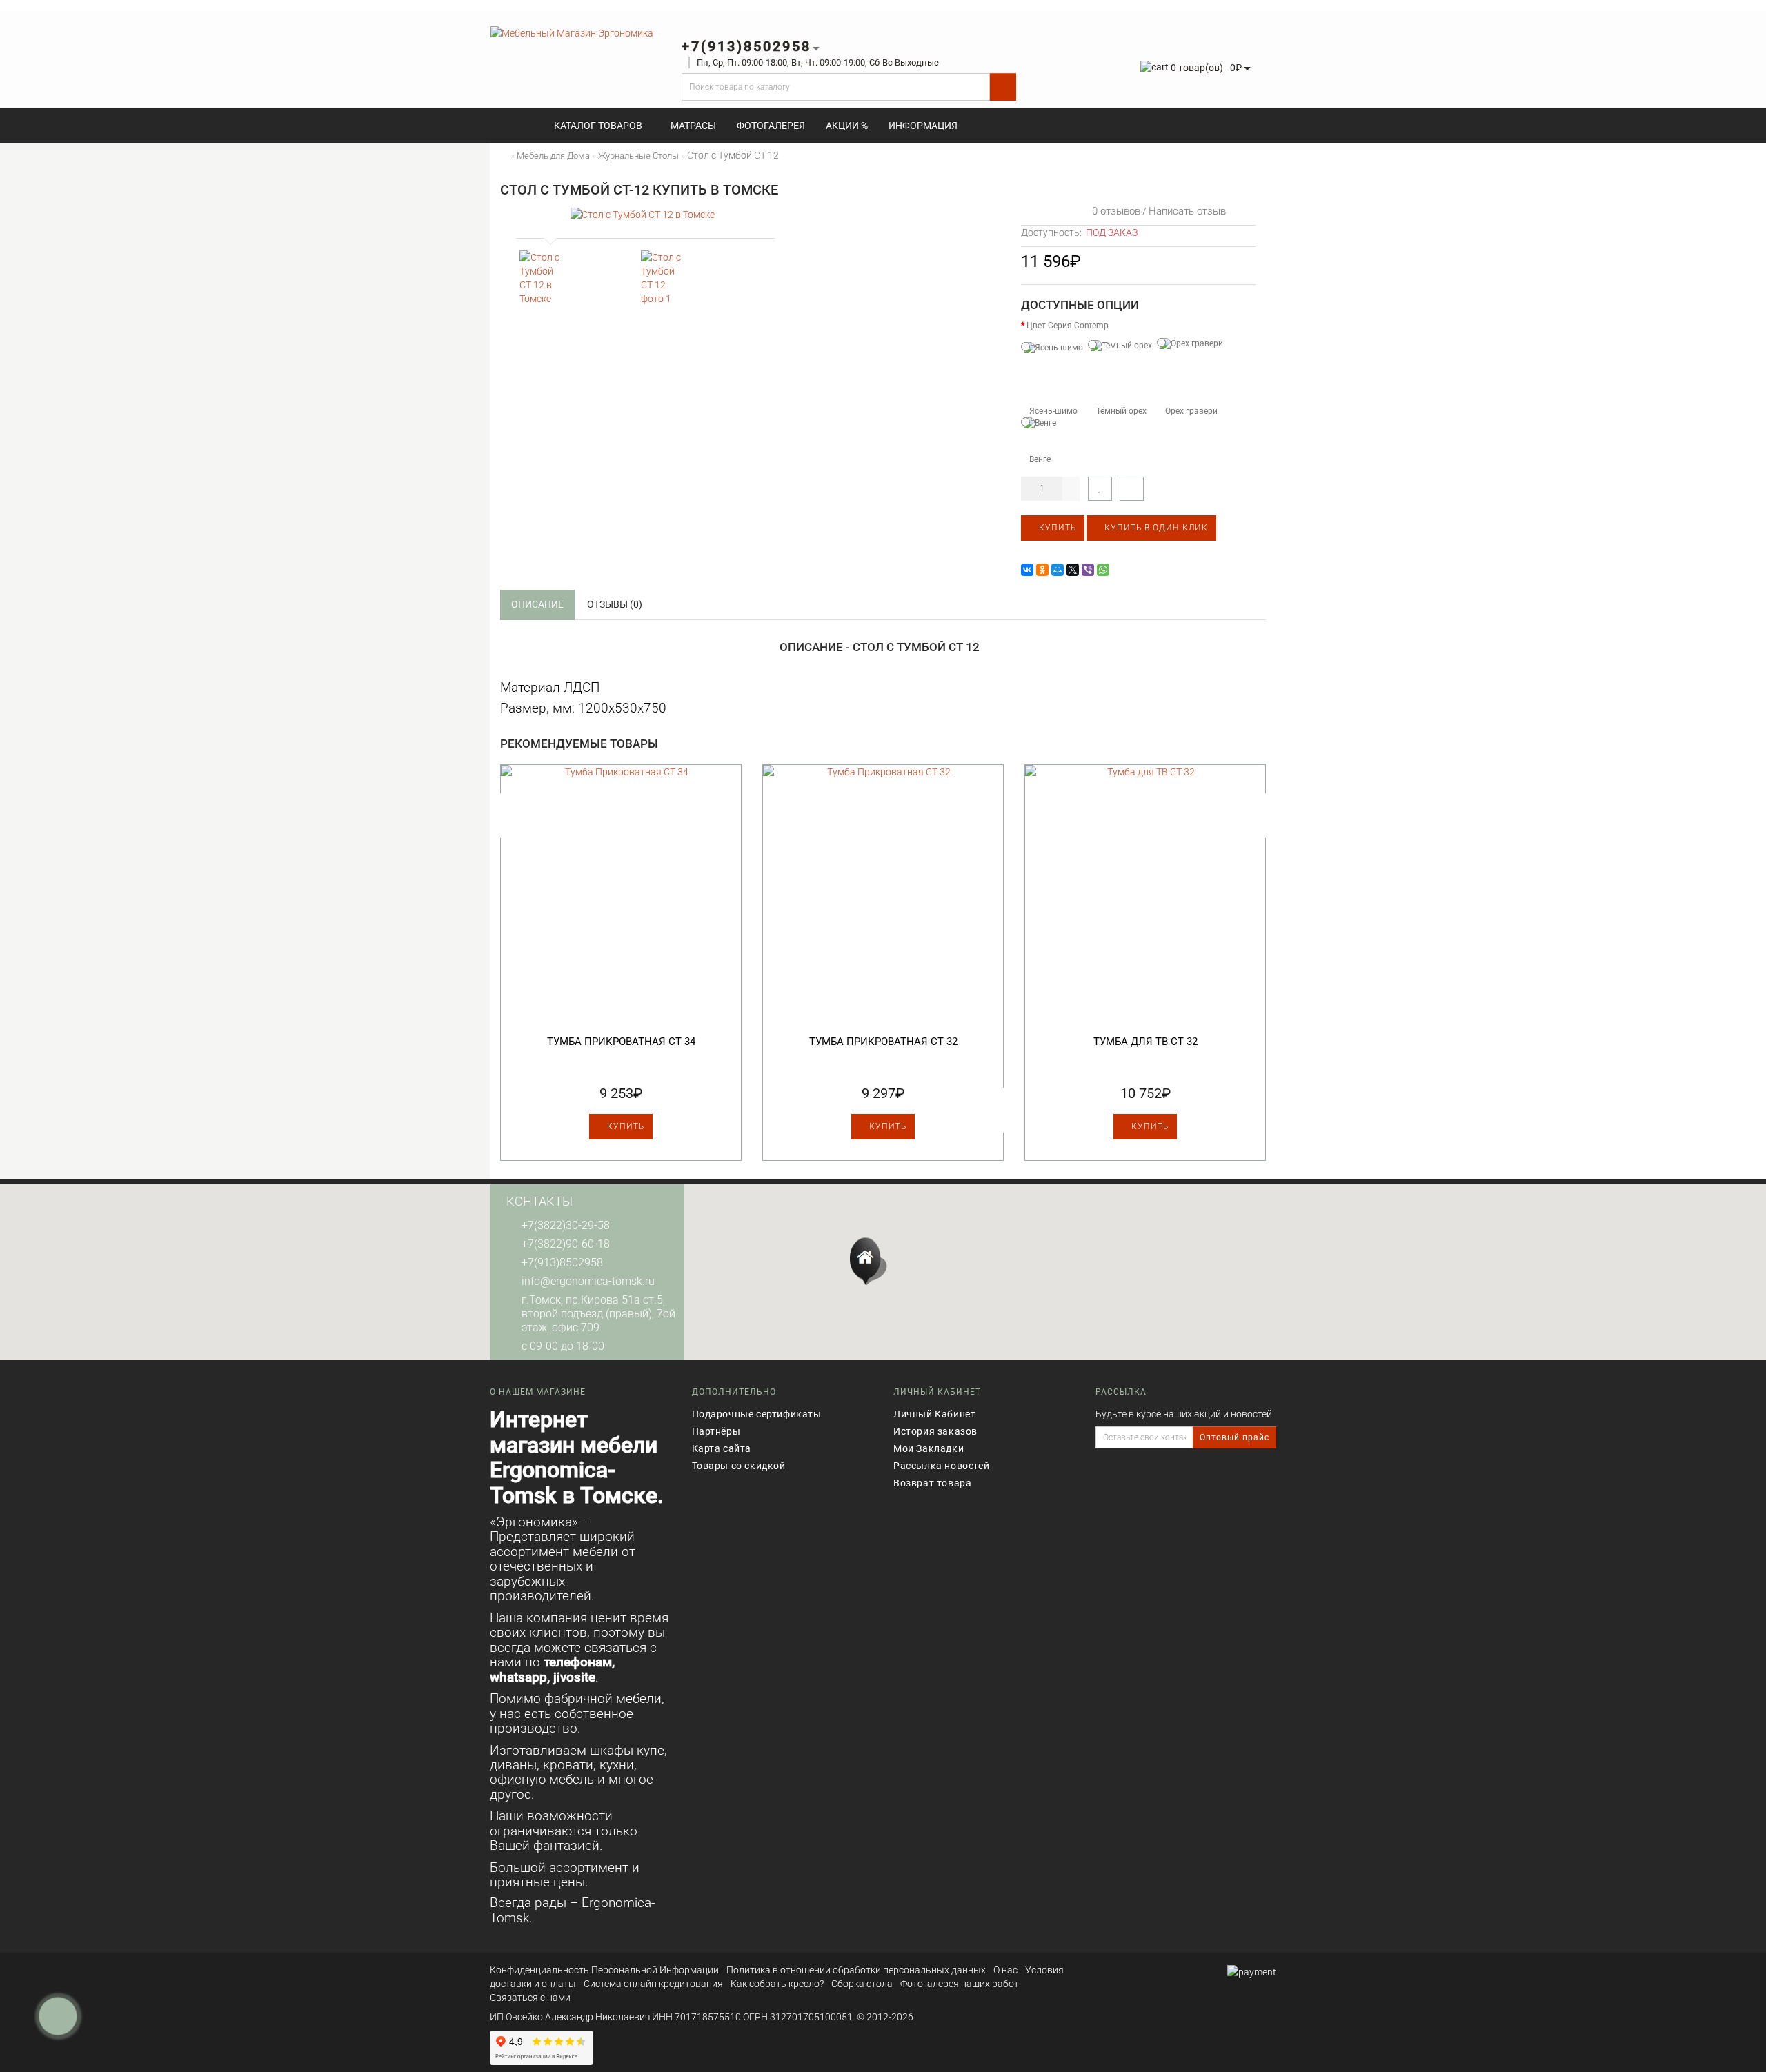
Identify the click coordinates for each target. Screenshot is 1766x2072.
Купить (1056, 528)
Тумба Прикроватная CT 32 (883, 1042)
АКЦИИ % (847, 126)
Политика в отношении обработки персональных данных (856, 1970)
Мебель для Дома (553, 156)
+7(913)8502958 (562, 1263)
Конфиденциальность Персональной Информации (604, 1970)
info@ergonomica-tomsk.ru (588, 1281)
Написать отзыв (1187, 211)
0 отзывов (1113, 211)
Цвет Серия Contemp (1068, 326)
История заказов (935, 1431)
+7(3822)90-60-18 (566, 1244)
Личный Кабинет (934, 1414)
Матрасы (693, 126)
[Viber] (1088, 570)
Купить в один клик (1155, 528)
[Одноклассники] (1042, 570)
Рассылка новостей (941, 1466)
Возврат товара (932, 1483)
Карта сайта (722, 1448)
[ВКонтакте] (1027, 570)
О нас (1005, 1970)
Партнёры (716, 1431)
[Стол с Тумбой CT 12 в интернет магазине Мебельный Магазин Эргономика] (543, 278)
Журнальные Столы (638, 156)
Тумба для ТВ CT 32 (1145, 1042)
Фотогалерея (771, 126)
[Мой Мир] (1058, 570)
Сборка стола (862, 1984)
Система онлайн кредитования (653, 1984)
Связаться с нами (530, 1998)
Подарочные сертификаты (757, 1414)
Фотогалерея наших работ (960, 1984)
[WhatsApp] (1103, 570)
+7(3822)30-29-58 (566, 1225)
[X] (1073, 570)
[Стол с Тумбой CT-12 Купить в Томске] (643, 214)
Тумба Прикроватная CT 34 (621, 1042)
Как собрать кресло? (777, 1984)
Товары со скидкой (739, 1466)
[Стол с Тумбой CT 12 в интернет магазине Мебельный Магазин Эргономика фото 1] (664, 278)
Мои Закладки (929, 1448)
